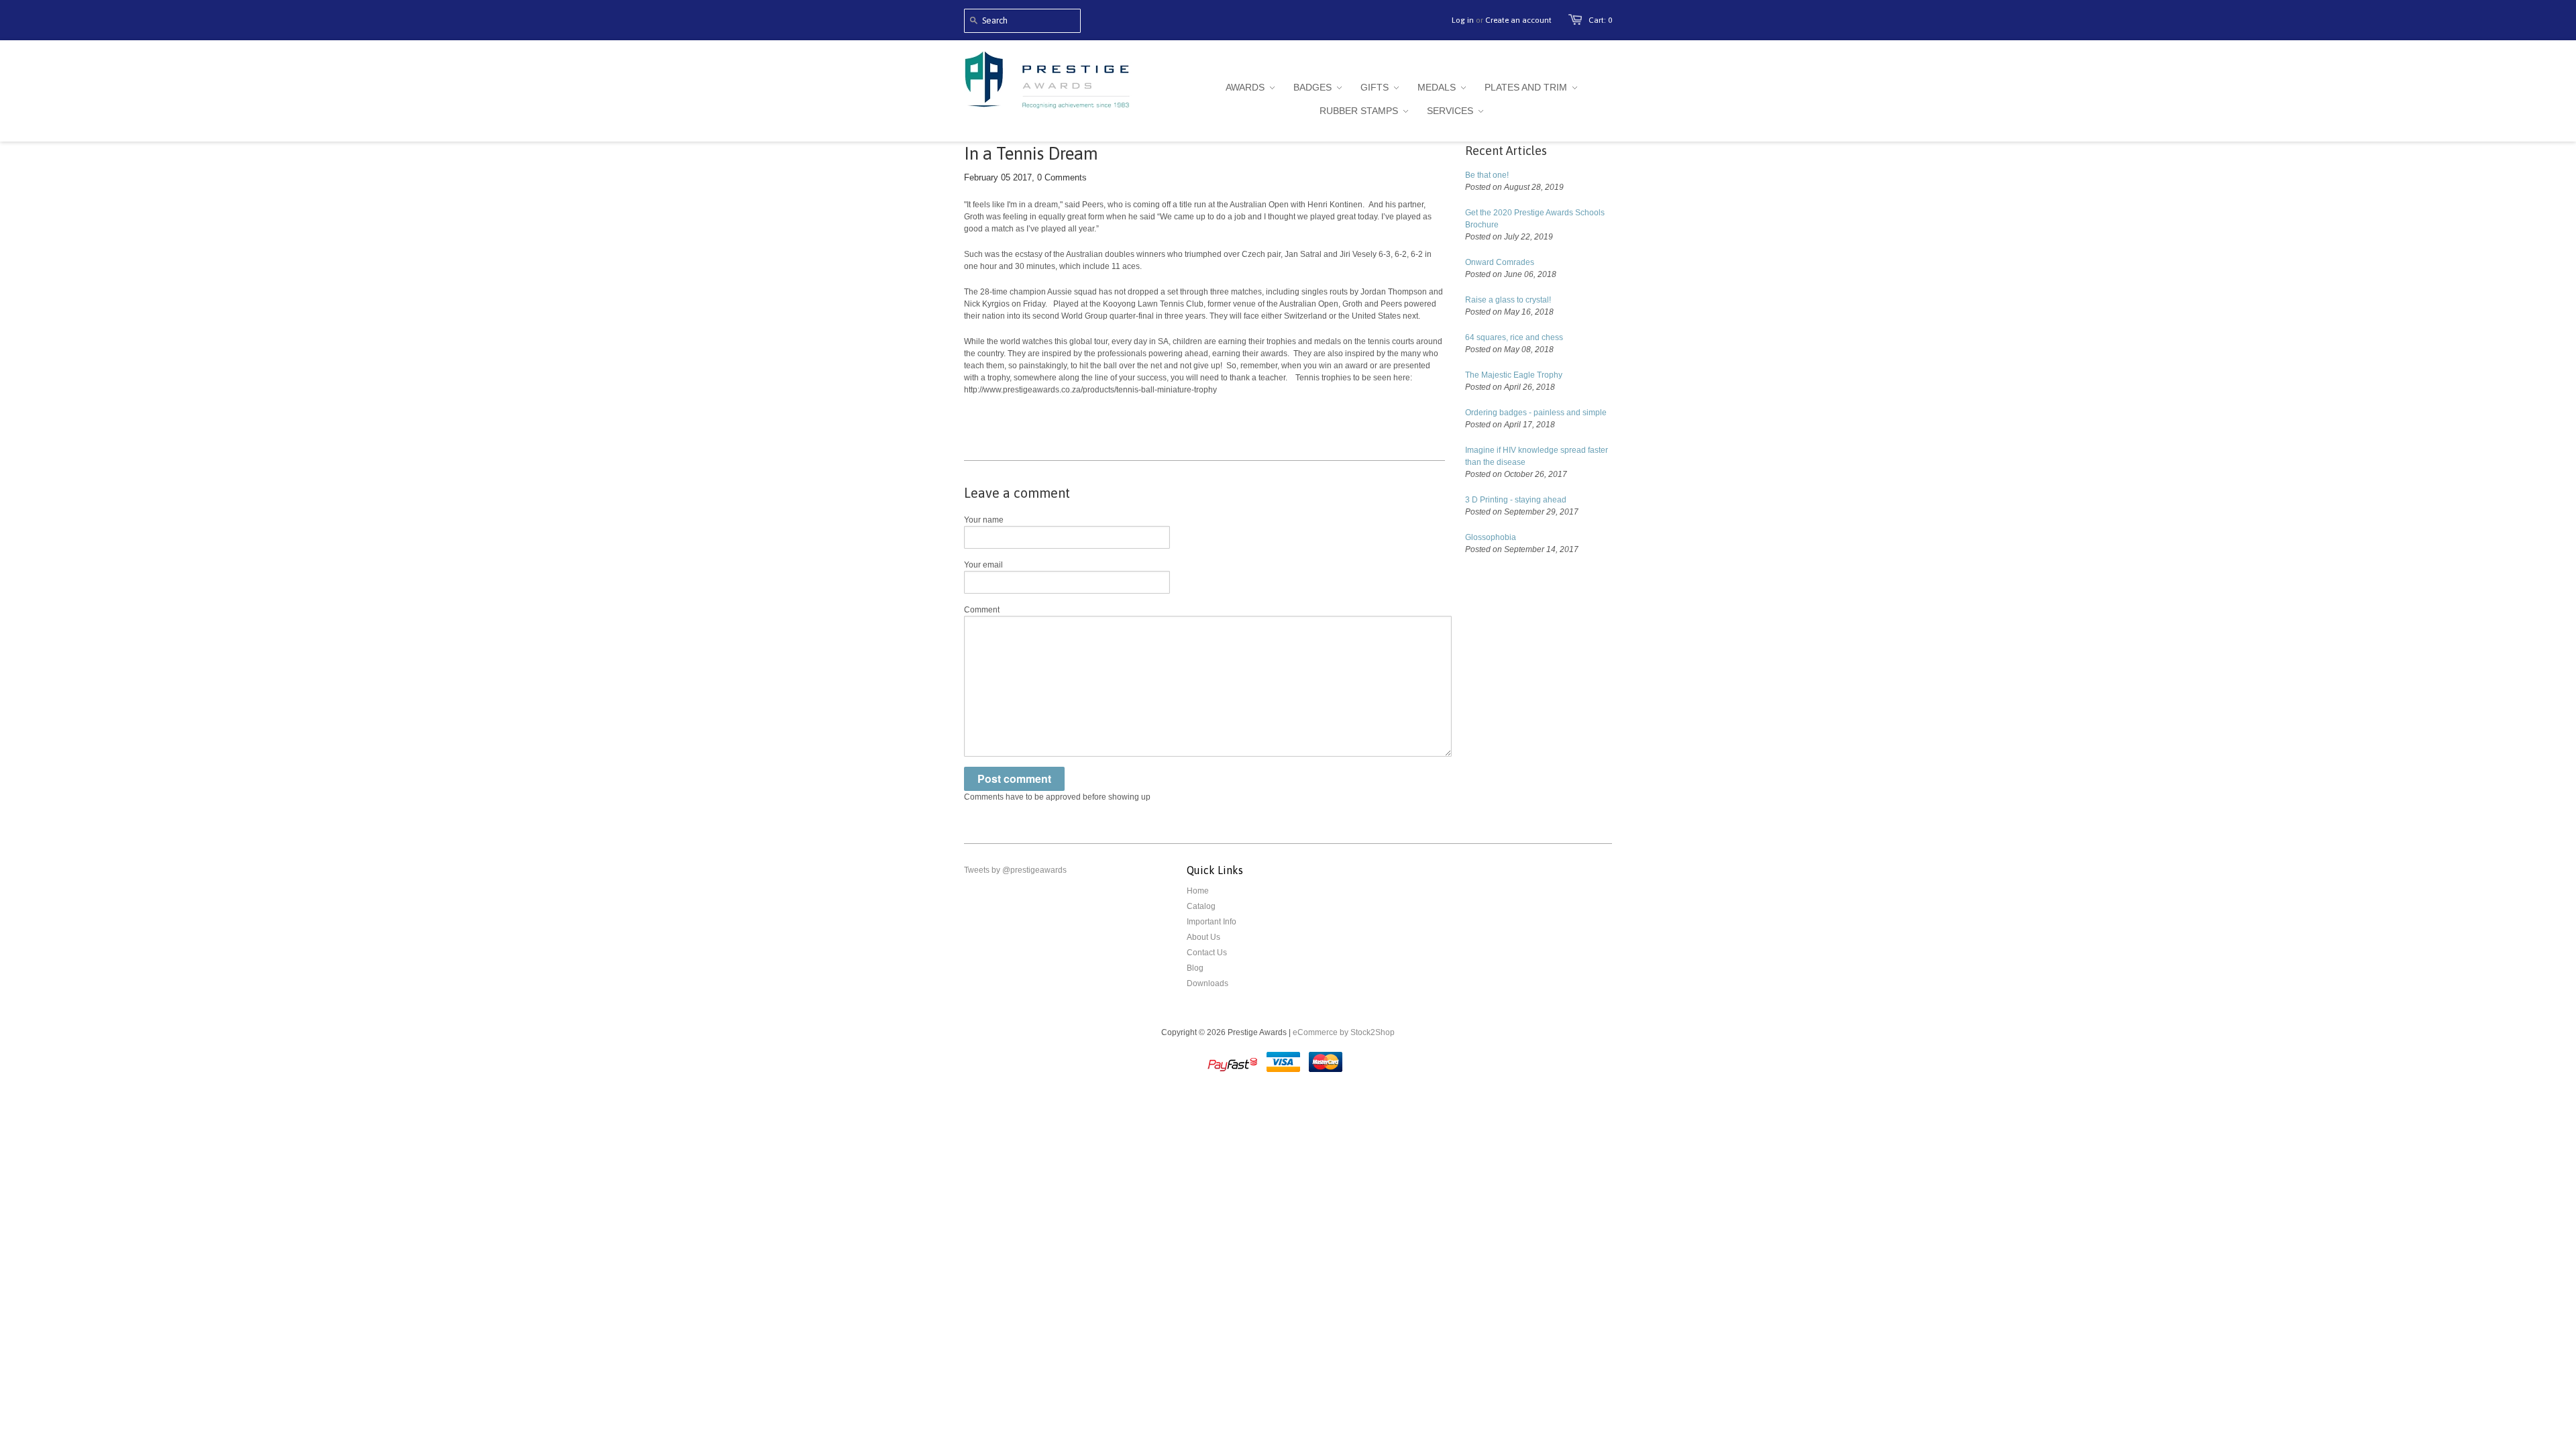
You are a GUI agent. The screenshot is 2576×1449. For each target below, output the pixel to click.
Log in (1463, 20)
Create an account (1518, 20)
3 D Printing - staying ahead (1516, 500)
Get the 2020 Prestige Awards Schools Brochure (1535, 219)
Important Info (1212, 922)
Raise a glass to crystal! (1508, 300)
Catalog (1201, 906)
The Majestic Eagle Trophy (1514, 375)
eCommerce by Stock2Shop (1344, 1032)
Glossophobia (1491, 537)
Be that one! (1487, 175)
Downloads (1207, 983)
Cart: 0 (1600, 20)
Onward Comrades (1500, 262)
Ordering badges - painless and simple (1536, 413)
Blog (1195, 968)
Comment (982, 610)
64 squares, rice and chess (1514, 337)
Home (1198, 891)
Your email (983, 565)
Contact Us (1207, 953)
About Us (1203, 937)
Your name (984, 520)
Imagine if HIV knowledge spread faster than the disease (1537, 456)
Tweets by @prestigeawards (1015, 870)
